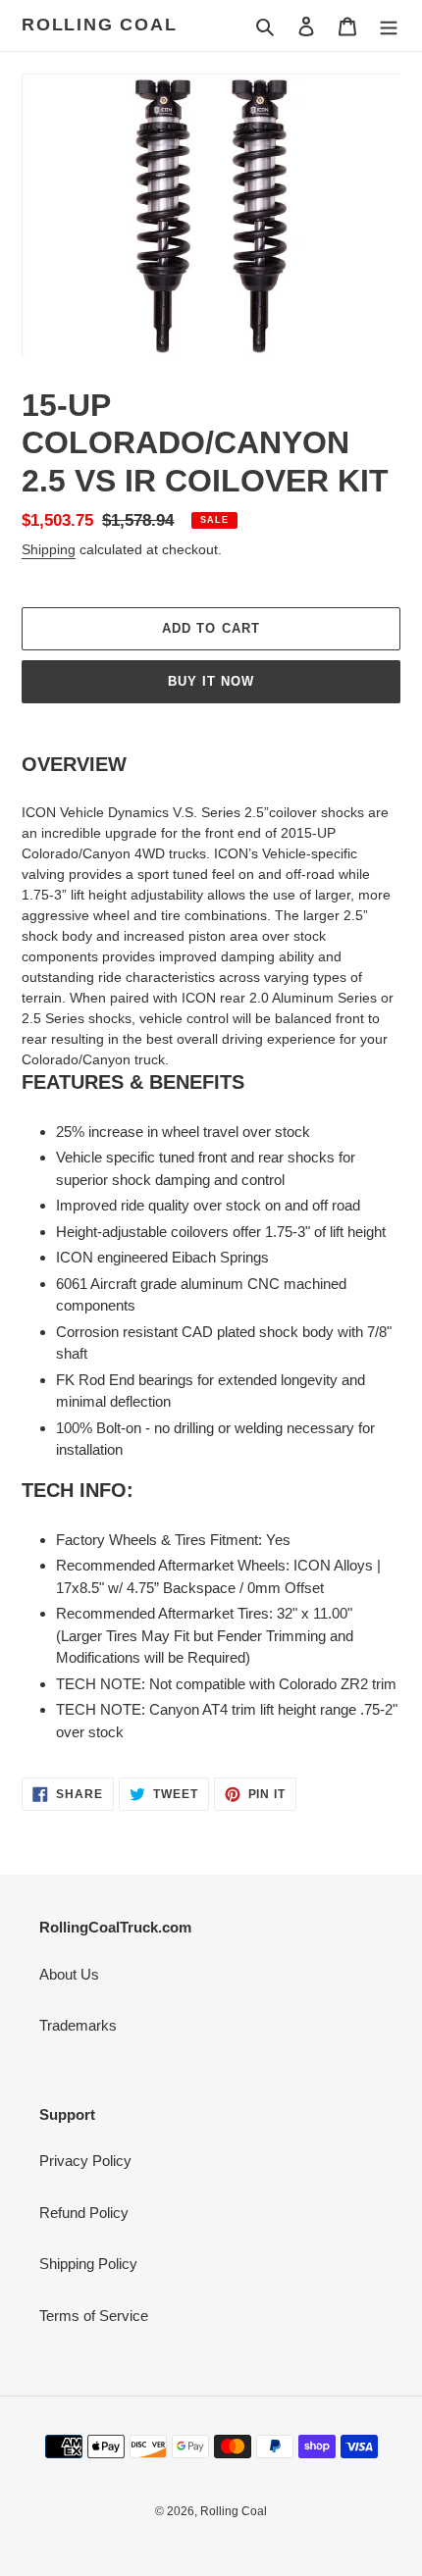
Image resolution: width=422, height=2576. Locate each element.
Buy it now (211, 681)
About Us (69, 1974)
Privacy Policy (85, 2161)
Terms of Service (94, 2316)
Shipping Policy (88, 2264)
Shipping (49, 549)
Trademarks (78, 2025)
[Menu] (389, 26)
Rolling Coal (100, 25)
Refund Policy (84, 2213)
